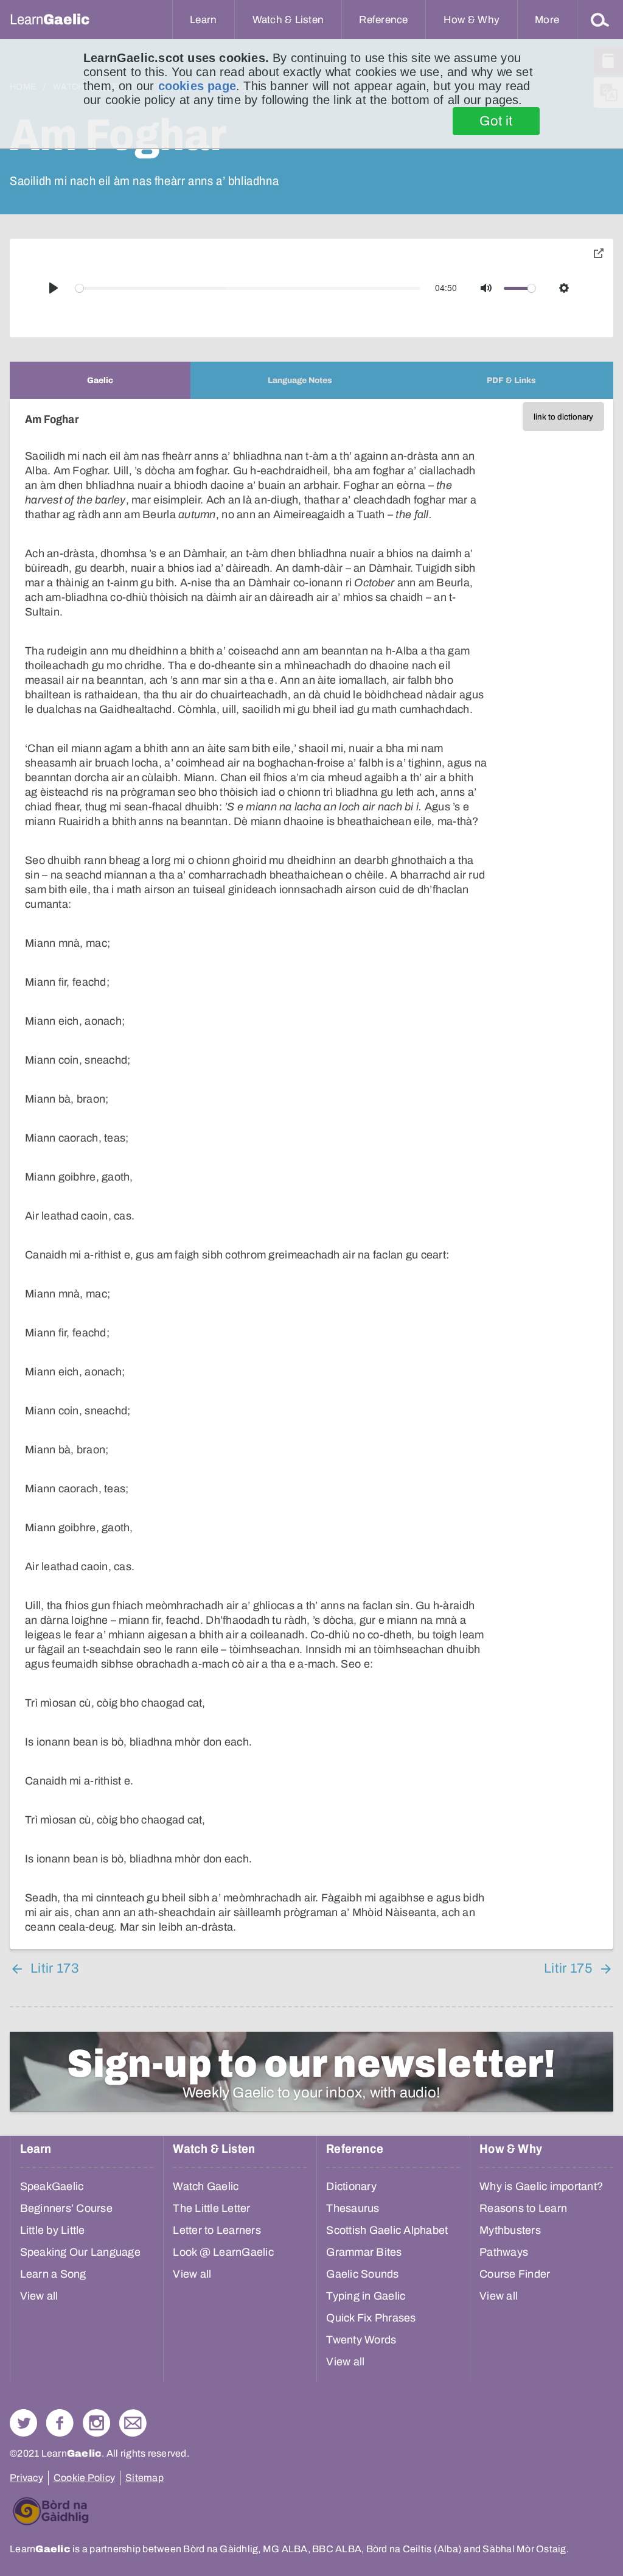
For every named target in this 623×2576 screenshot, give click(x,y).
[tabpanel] (311, 1174)
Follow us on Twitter (23, 2423)
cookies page (197, 86)
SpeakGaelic (52, 2186)
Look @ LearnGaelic (223, 2252)
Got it (496, 121)
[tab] (100, 380)
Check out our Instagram (96, 2423)
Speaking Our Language (80, 2252)
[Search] (600, 19)
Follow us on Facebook (60, 2423)
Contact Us (133, 2423)
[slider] (248, 288)
